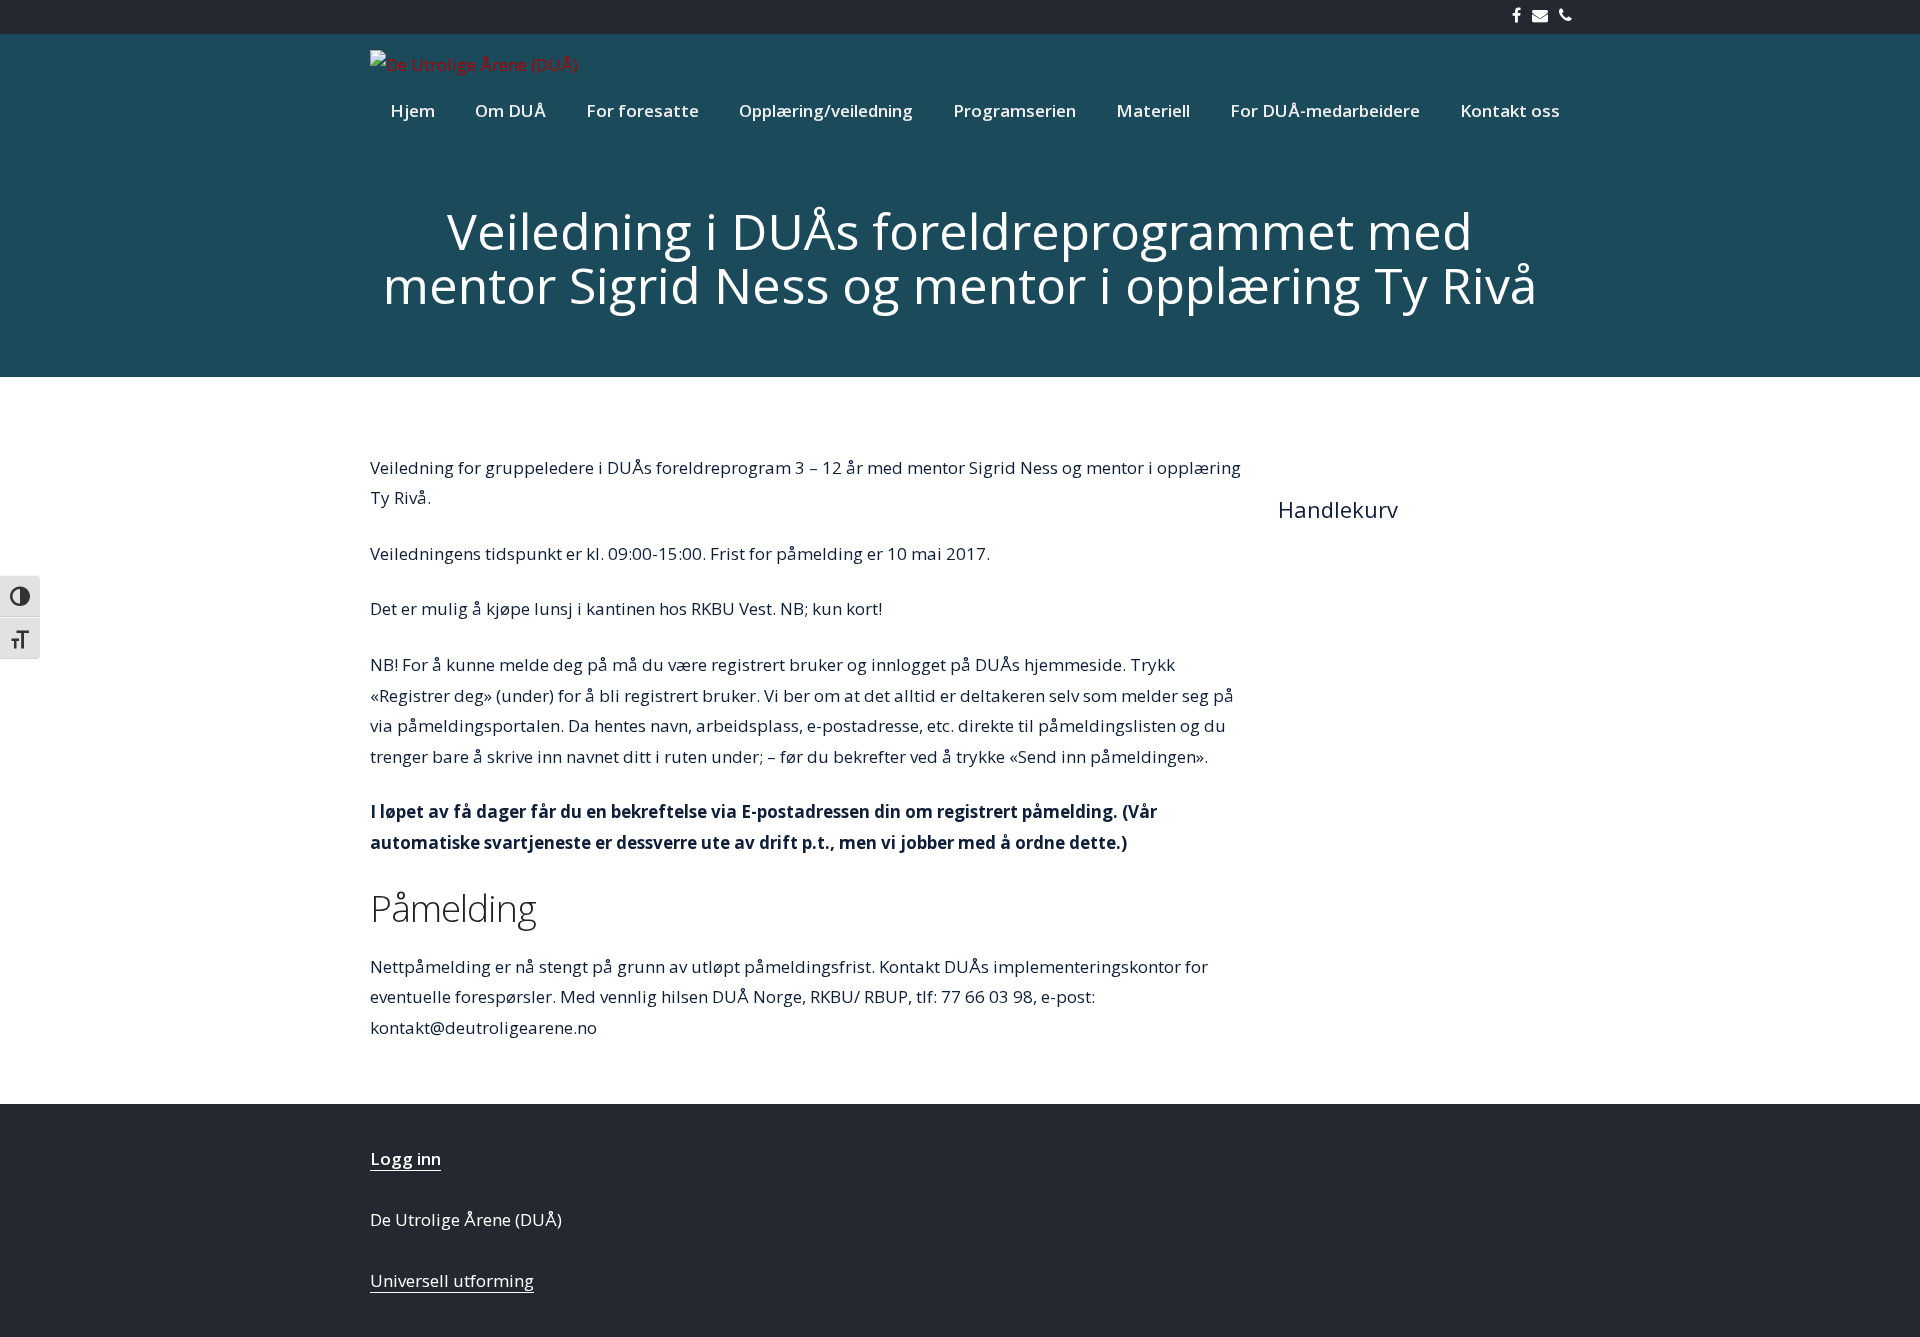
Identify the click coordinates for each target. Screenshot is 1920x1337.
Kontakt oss (1510, 110)
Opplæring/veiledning (826, 110)
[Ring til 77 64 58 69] (1569, 16)
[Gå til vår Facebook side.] (1520, 16)
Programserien (1014, 110)
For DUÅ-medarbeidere (1325, 110)
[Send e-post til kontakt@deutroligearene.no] (1544, 16)
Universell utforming (452, 1280)
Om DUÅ (510, 110)
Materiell (1153, 110)
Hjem (412, 110)
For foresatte (642, 110)
